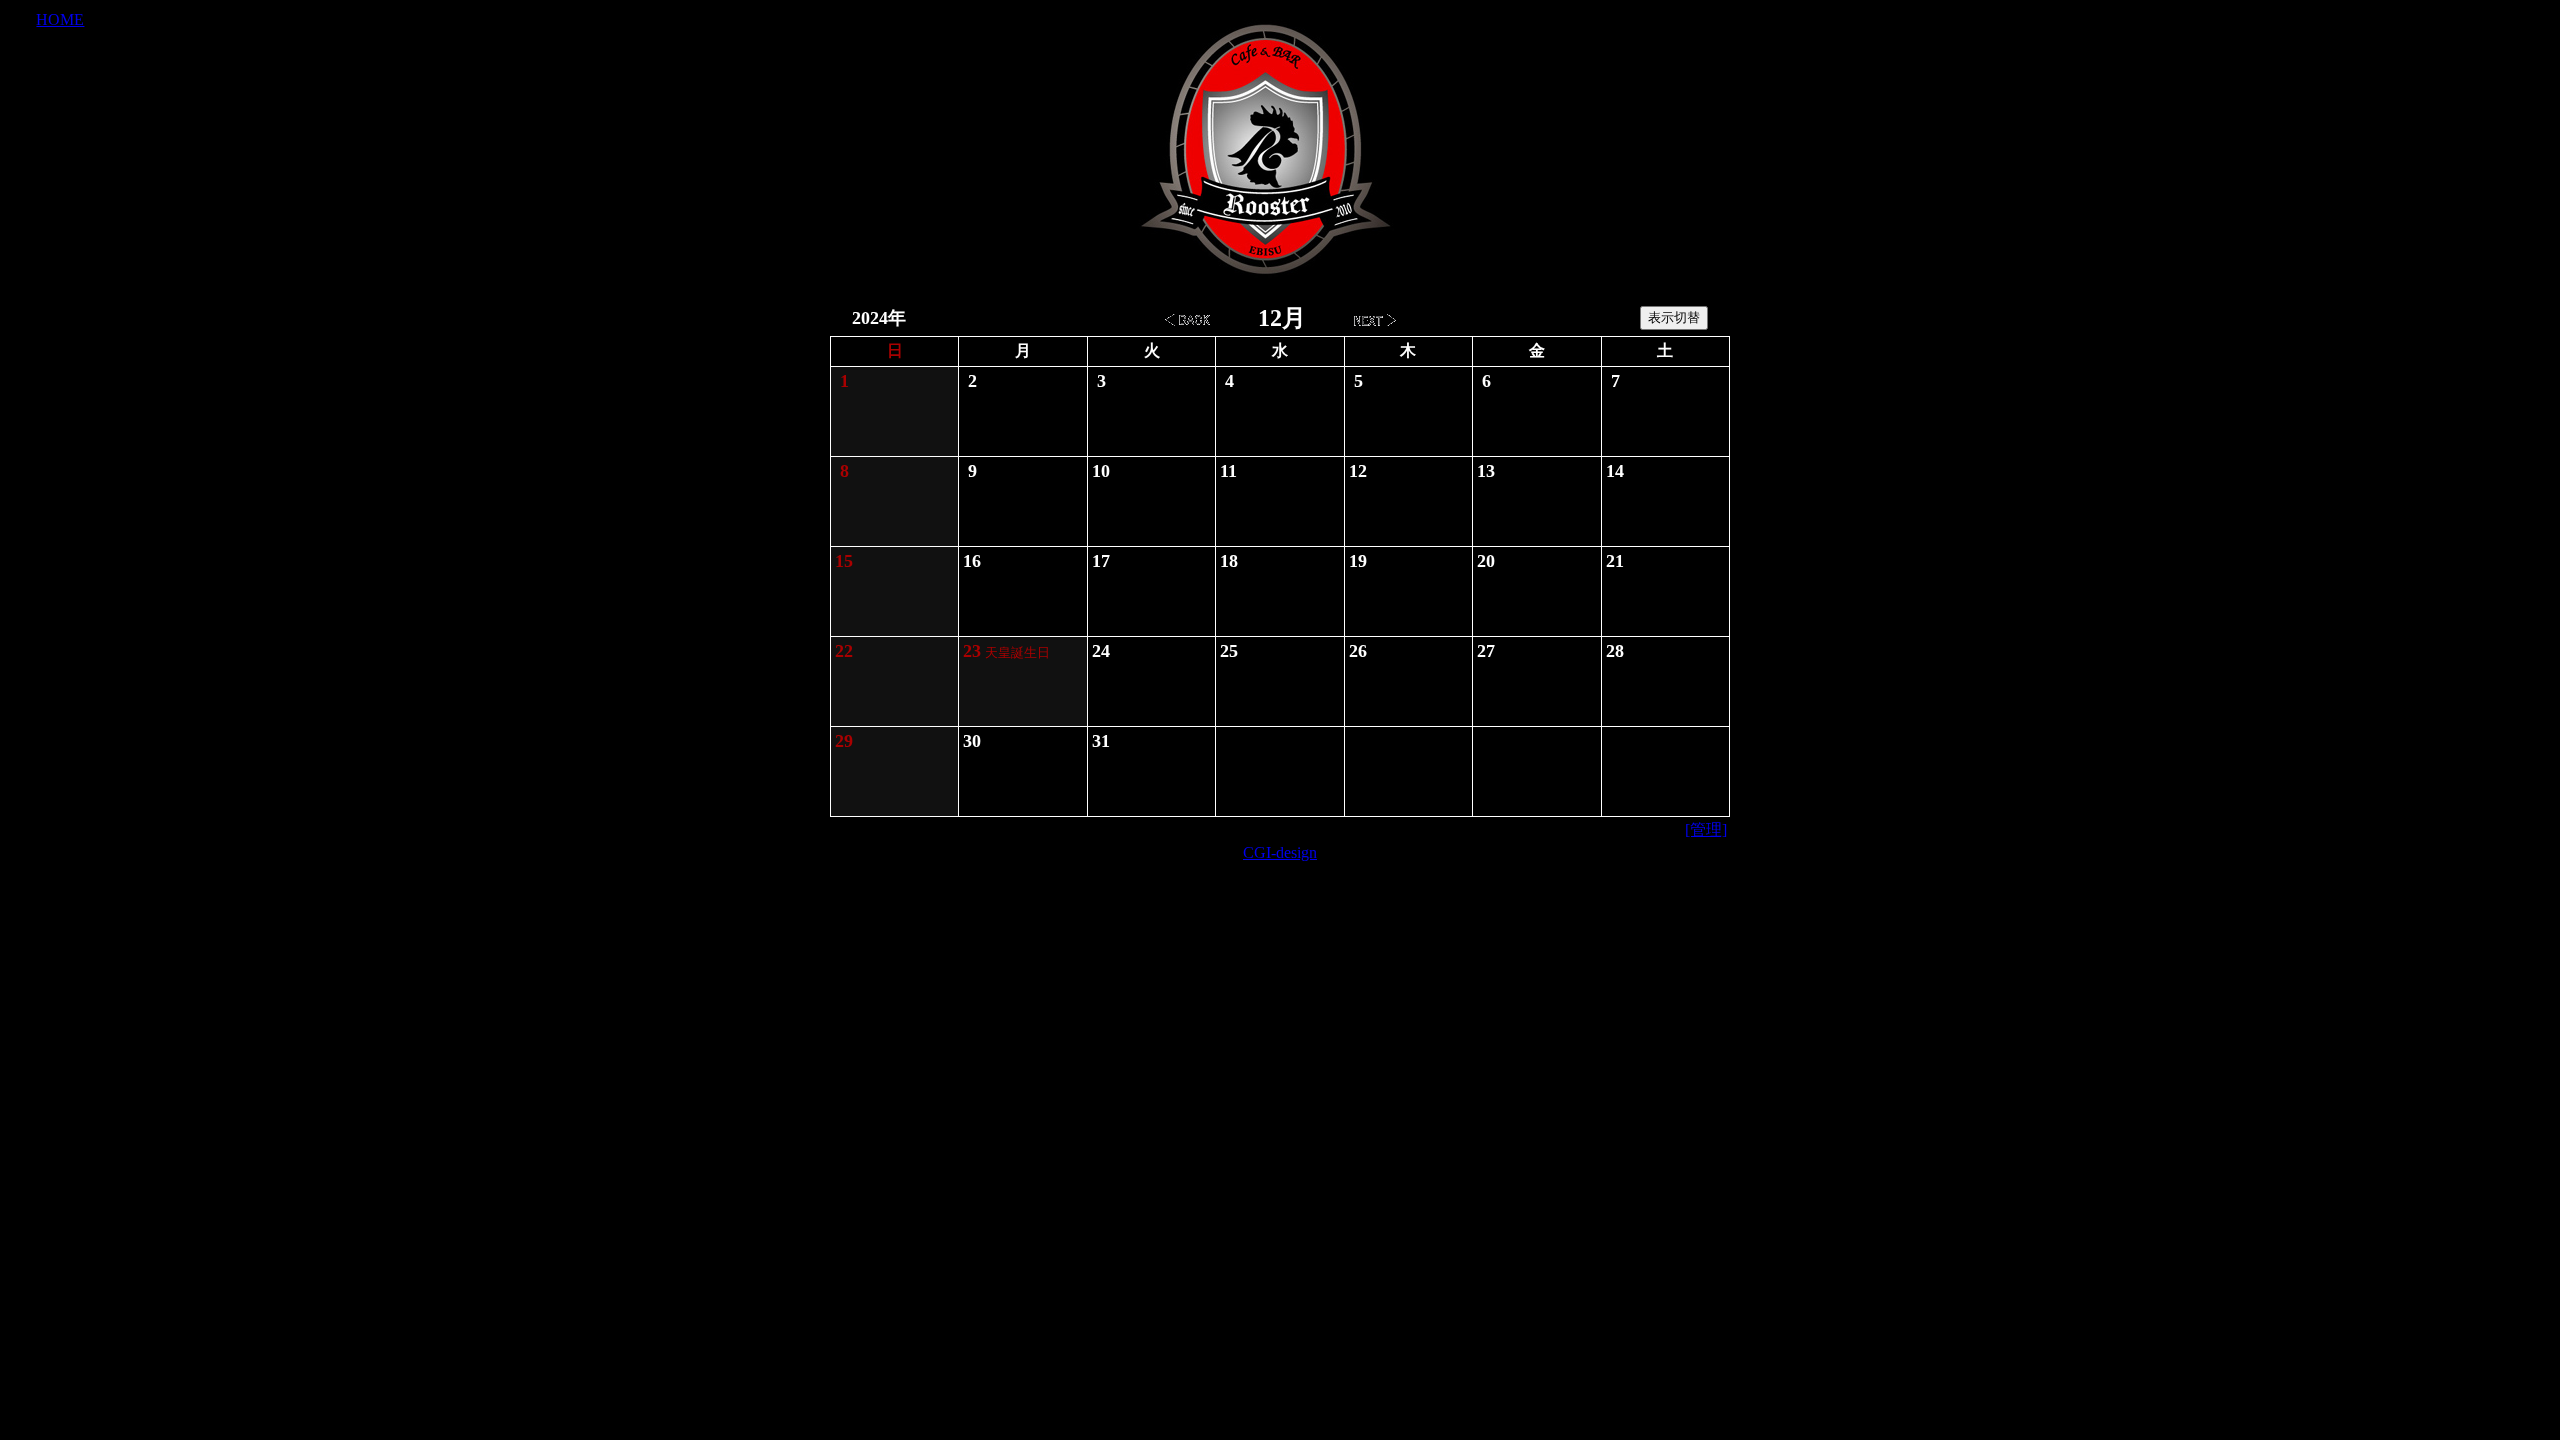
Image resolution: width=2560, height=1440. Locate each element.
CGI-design (1280, 852)
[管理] (1706, 829)
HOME (60, 19)
